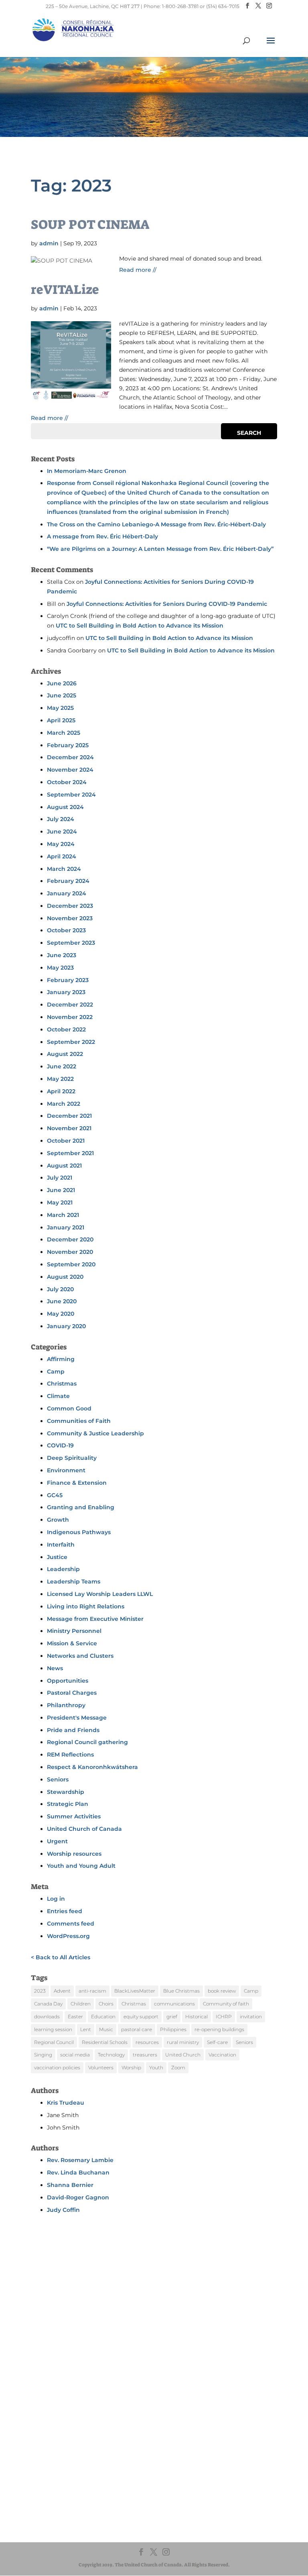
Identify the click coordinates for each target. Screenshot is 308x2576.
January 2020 (66, 1326)
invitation (251, 2017)
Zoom (178, 2068)
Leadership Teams (74, 1581)
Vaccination (222, 2055)
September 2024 (71, 795)
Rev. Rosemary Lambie (80, 2160)
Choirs (106, 2004)
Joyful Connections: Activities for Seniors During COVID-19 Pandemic (167, 604)
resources (147, 2042)
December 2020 (70, 1239)
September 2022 (71, 1042)
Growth (58, 1520)
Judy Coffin (63, 2210)
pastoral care (137, 2029)
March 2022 (64, 1104)
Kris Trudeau (66, 2103)
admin (49, 243)
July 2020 (60, 1289)
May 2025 (60, 708)
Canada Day (48, 2004)
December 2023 (70, 906)
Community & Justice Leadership (95, 1433)
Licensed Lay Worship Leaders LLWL (100, 1594)
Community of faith (226, 2004)
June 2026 (62, 683)
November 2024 (70, 770)
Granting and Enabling (81, 1507)
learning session (53, 2029)
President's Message (77, 1718)
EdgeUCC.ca (74, 2505)
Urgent (57, 1841)
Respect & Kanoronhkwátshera (92, 1767)
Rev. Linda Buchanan (78, 2172)
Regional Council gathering (87, 1742)
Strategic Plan (68, 1804)
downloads (47, 2017)
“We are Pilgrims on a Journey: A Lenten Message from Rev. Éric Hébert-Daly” (160, 549)
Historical (197, 2017)
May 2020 (61, 1314)
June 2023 (62, 955)
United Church (183, 2055)
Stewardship (66, 1792)
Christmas (62, 1384)
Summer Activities (74, 1816)
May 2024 (61, 844)
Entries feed (65, 1911)
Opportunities (68, 1681)
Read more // (138, 270)
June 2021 (61, 1190)
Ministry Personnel (74, 1631)
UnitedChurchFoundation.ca (93, 2497)
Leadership (63, 1569)
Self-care (217, 2042)
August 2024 (65, 807)
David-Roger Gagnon (78, 2197)
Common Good (69, 1408)
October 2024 (67, 782)
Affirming (61, 1359)
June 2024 (62, 831)
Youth (156, 2068)
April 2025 (61, 720)
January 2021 (66, 1227)
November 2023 (70, 918)
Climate (58, 1396)
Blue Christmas (181, 1991)
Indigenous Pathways (79, 1532)
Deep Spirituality (72, 1458)
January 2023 (66, 992)
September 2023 (71, 943)
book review (222, 1991)
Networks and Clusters (80, 1656)
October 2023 (66, 930)
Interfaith (61, 1545)
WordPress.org (68, 1936)
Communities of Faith (79, 1421)
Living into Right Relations (86, 1606)
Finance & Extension (77, 1483)
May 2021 (60, 1202)
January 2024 (67, 893)
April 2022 (61, 1091)
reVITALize (65, 289)
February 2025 (68, 745)
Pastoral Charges (72, 1693)
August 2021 (64, 1166)
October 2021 (66, 1141)
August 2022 (65, 1054)
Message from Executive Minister (95, 1619)
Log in (56, 1899)
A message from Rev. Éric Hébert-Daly (102, 536)
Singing (43, 2055)
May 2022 (60, 1079)
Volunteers (101, 2068)
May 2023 (60, 968)
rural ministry (183, 2042)
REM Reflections (70, 1755)
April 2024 (62, 856)
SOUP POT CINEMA (90, 224)
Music (106, 2029)
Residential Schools (105, 2042)
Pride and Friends (73, 1730)
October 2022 (66, 1029)
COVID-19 (60, 1445)
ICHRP (224, 2017)
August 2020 (65, 1277)
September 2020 (71, 1264)
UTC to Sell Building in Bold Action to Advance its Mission (140, 626)
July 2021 (60, 1178)
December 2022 (70, 1005)
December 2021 (69, 1116)
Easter (75, 2017)
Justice (57, 1557)
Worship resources (74, 1854)
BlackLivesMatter (135, 1991)
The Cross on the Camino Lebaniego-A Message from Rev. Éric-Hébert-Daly (156, 524)
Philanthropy (66, 1705)
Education (103, 2017)
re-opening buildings (219, 2029)
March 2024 (64, 869)
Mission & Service (72, 1643)
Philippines (173, 2029)
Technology (111, 2055)
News (55, 1668)
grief (172, 2017)
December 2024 (70, 757)
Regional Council (54, 2042)
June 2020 (62, 1301)
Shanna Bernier (70, 2185)
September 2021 (70, 1153)
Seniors (58, 1779)
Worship (131, 2068)
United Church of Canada (84, 1829)
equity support (141, 2017)
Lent (86, 2029)
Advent (62, 1991)
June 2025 (62, 695)
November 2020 (70, 1252)
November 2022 (70, 1017)
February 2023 (68, 980)
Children (81, 2004)
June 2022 (62, 1066)
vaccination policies (57, 2068)
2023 (40, 1991)
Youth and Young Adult (81, 1866)
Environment (66, 1470)
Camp (56, 1372)
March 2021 (63, 1215)
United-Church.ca (80, 2482)
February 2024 (68, 881)
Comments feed (71, 1924)
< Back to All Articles (61, 1957)
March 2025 (64, 733)
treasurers (145, 2055)
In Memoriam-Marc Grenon (87, 471)
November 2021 (69, 1128)
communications (174, 2004)
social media (75, 2055)
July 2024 (61, 819)
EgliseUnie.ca (74, 2489)
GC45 (55, 1495)
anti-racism (92, 1991)
